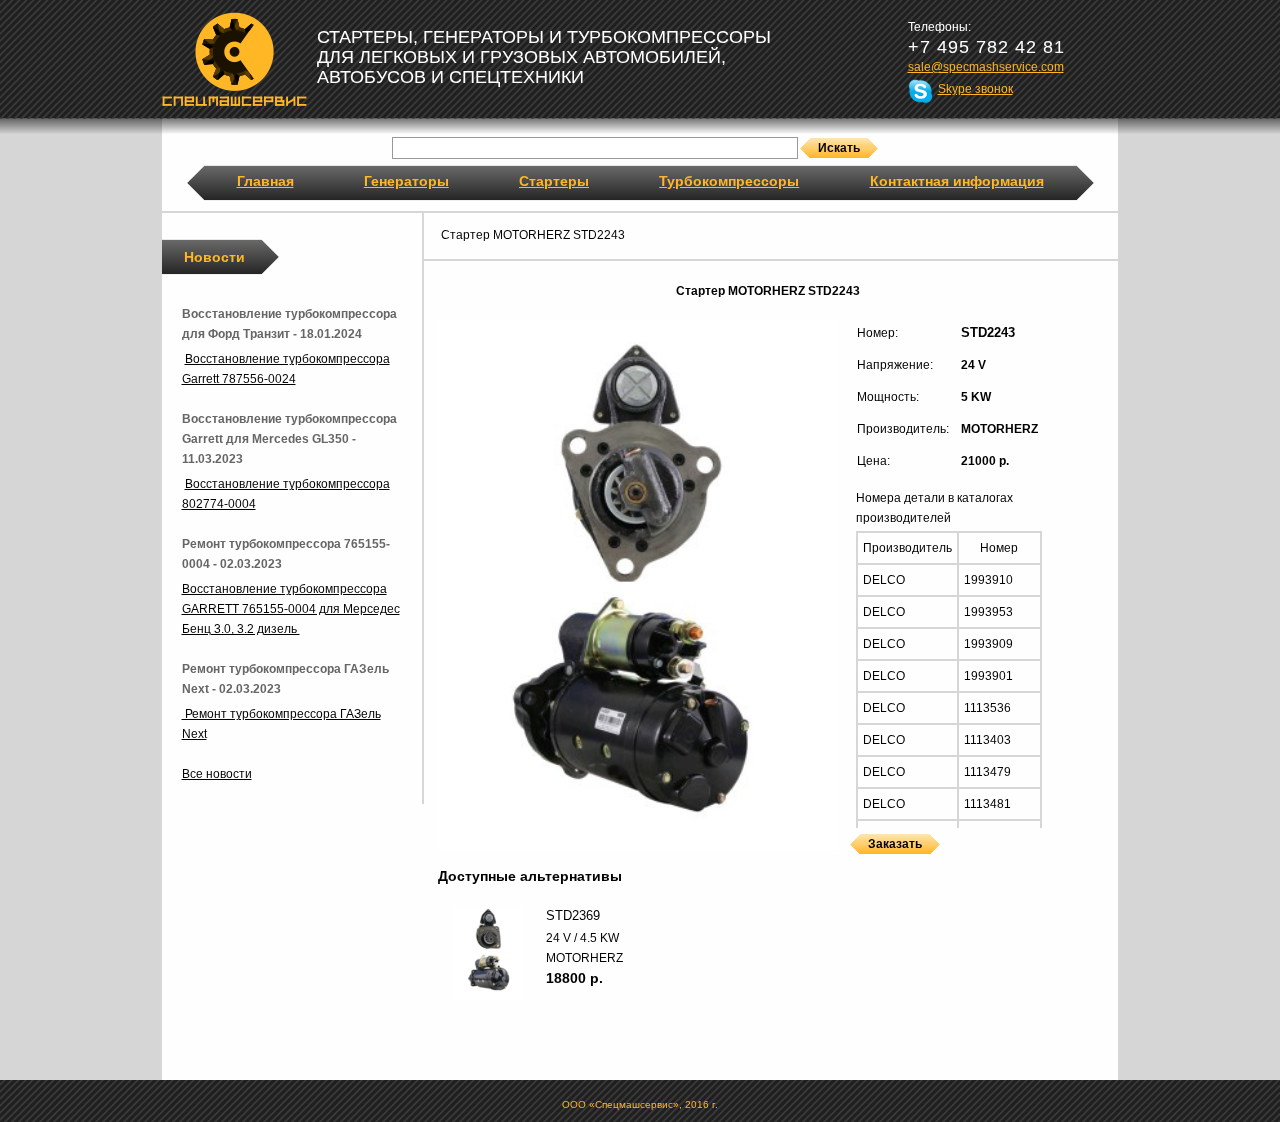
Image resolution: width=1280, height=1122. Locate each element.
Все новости (217, 774)
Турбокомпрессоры (729, 181)
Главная (265, 181)
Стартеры (554, 181)
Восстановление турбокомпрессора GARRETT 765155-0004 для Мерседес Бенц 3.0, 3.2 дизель (291, 609)
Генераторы (406, 181)
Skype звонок (975, 89)
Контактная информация (957, 181)
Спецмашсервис (234, 59)
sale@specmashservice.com (986, 67)
